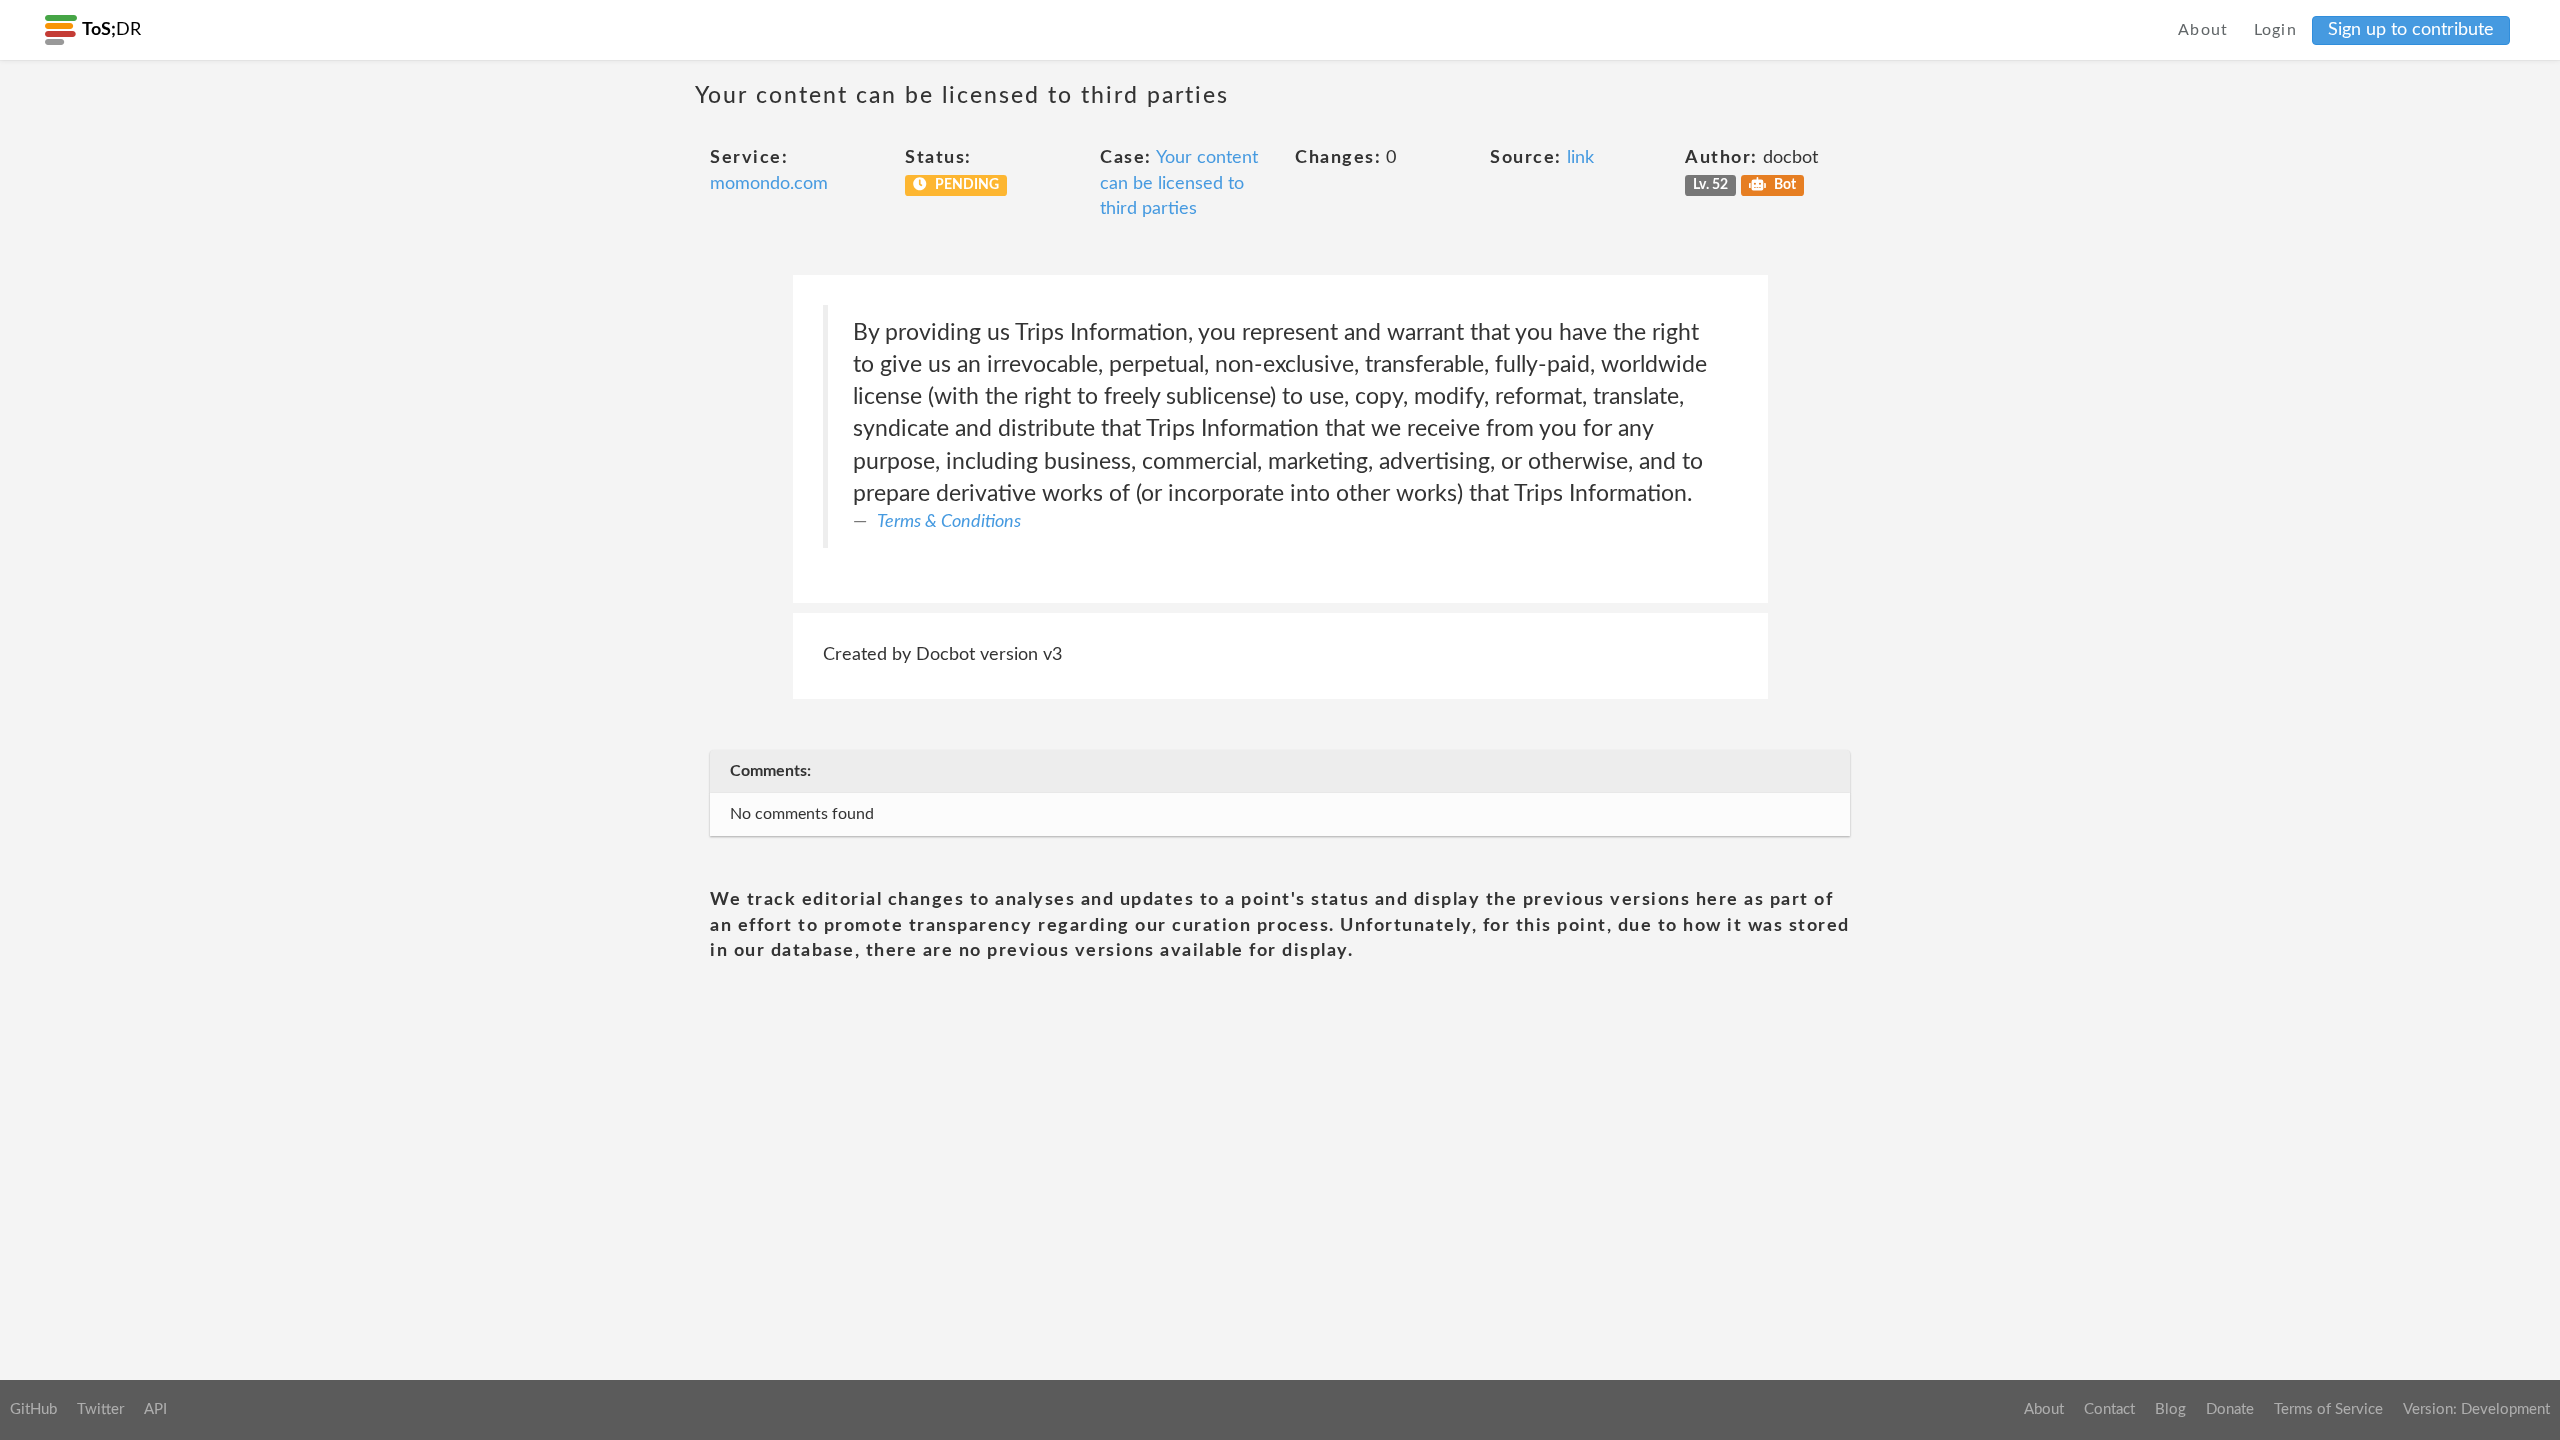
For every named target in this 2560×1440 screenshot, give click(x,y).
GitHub (33, 1409)
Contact (2109, 1409)
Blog (2170, 1409)
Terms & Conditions (949, 522)
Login (2276, 30)
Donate (2230, 1409)
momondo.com (769, 184)
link (1580, 158)
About (2203, 30)
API (155, 1409)
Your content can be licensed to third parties (1179, 183)
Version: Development (2476, 1409)
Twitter (100, 1409)
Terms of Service (2328, 1409)
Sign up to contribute (2411, 30)
